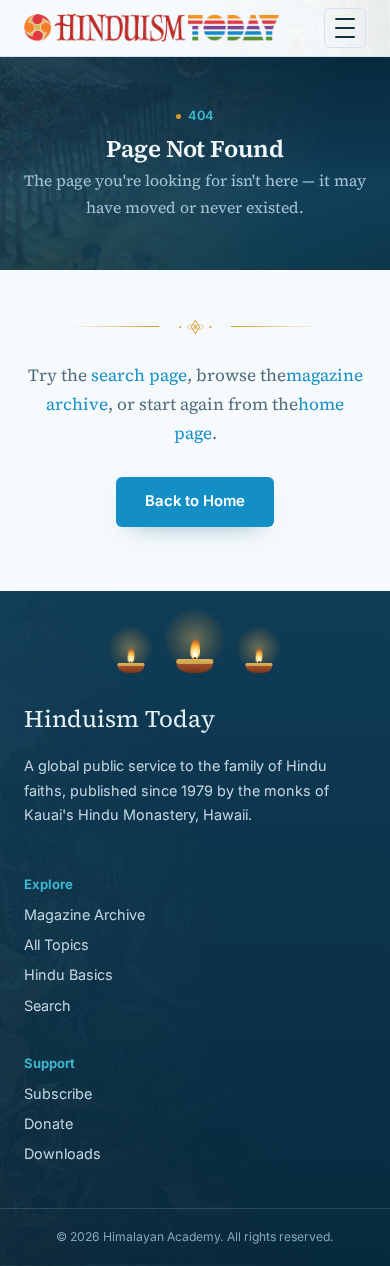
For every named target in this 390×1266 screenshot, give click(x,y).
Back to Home (195, 501)
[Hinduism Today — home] (151, 28)
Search (47, 1005)
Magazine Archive (84, 914)
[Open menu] (345, 28)
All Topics (56, 944)
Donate (48, 1123)
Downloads (62, 1153)
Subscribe (58, 1093)
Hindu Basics (68, 974)
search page (139, 375)
